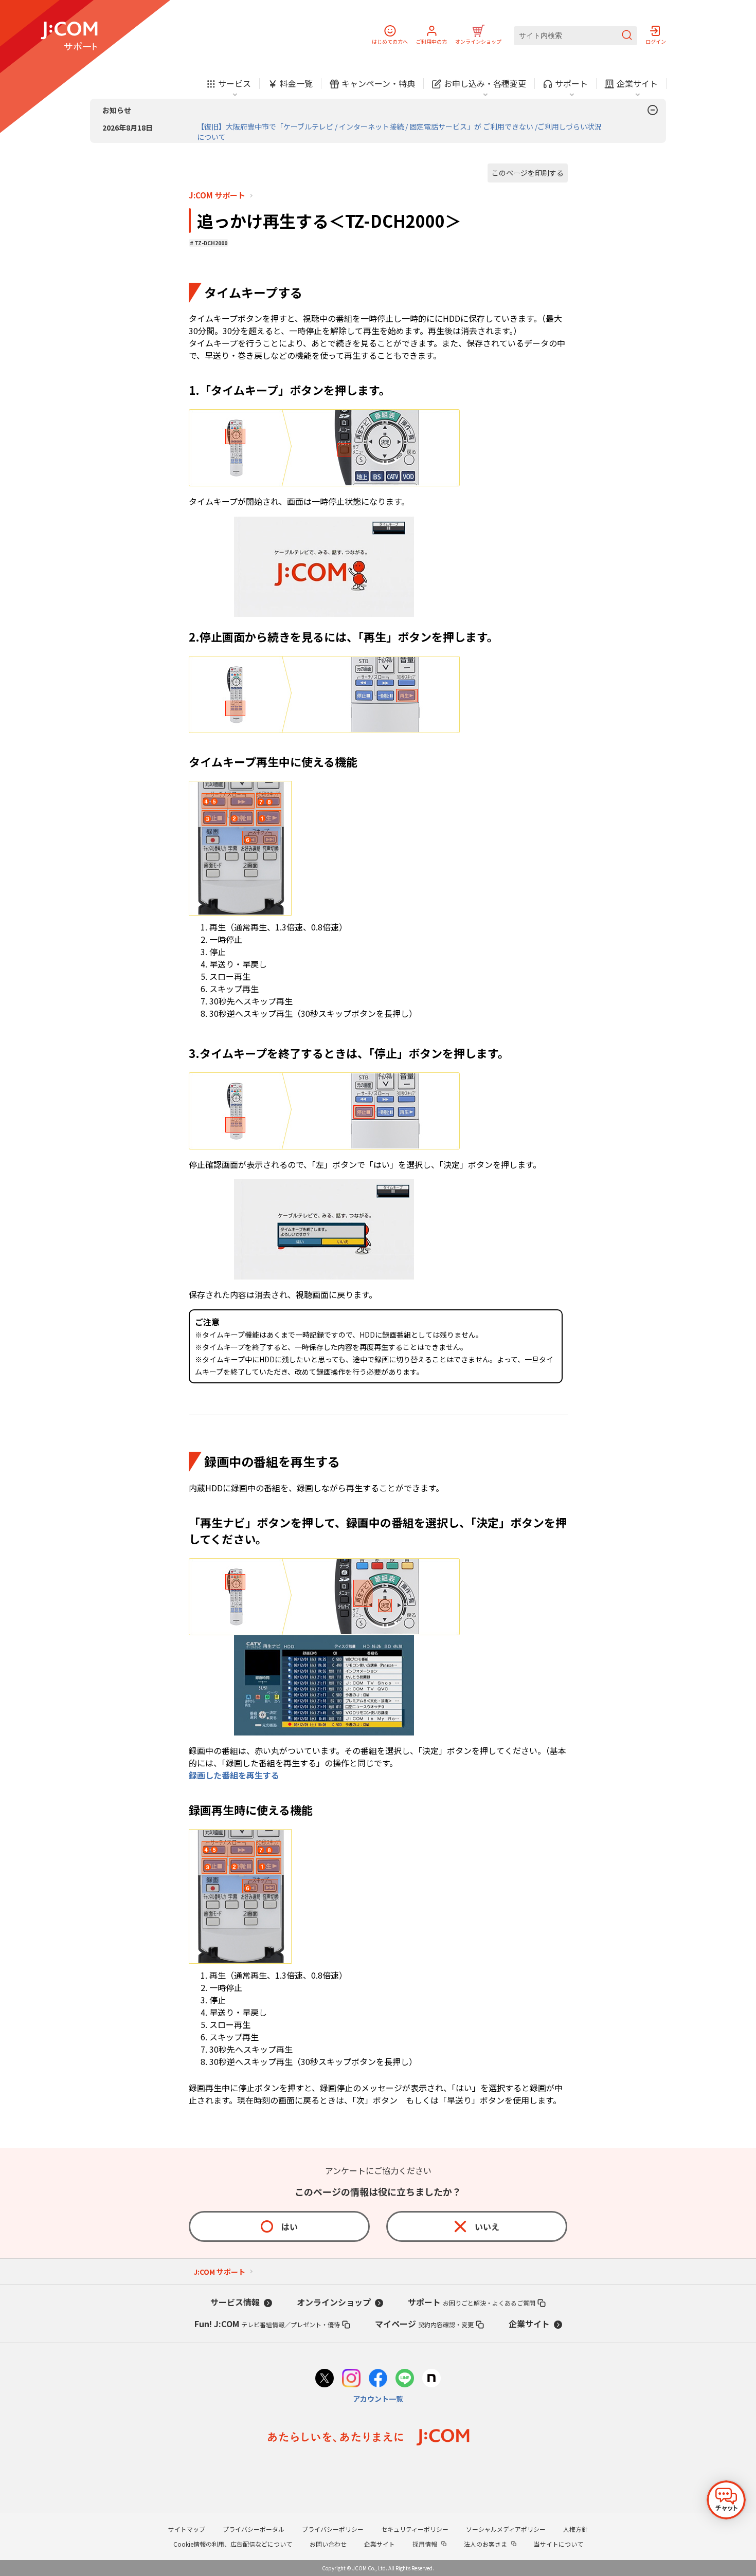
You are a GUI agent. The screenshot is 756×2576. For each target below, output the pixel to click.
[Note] (431, 2379)
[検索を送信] (627, 36)
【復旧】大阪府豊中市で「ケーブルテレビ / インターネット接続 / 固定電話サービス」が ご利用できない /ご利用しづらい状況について (399, 132)
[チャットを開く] (726, 2500)
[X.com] (325, 2379)
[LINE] (405, 2379)
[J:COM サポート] (69, 36)
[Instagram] (351, 2379)
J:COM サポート (217, 195)
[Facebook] (378, 2379)
